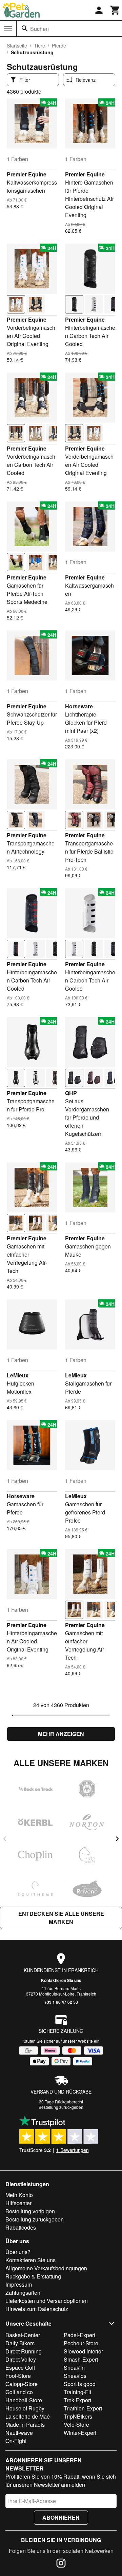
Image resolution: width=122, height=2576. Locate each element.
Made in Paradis (25, 2425)
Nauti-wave (19, 2433)
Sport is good (80, 2384)
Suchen (39, 29)
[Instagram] (61, 2564)
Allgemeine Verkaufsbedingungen (46, 2268)
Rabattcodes (21, 2227)
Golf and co (19, 2392)
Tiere (39, 45)
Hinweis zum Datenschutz (37, 2309)
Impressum (19, 2284)
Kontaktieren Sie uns (61, 1980)
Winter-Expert (80, 2433)
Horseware (79, 706)
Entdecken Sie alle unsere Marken (61, 1918)
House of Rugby (25, 2408)
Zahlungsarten (23, 2293)
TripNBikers (78, 2416)
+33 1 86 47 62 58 (61, 2002)
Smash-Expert (81, 2359)
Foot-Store (18, 2376)
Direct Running (24, 2351)
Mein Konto (19, 2195)
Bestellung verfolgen (30, 2211)
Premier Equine (27, 174)
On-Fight (16, 2441)
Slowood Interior (83, 2351)
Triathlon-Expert (83, 2408)
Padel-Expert (79, 2335)
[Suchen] (25, 28)
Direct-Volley (21, 2359)
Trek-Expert (77, 2400)
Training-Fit (77, 2392)
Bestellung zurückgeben (61, 2107)
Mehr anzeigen (61, 1734)
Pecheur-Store (81, 2343)
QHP (71, 1093)
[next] (117, 1839)
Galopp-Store (22, 2384)
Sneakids (75, 2376)
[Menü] (8, 29)
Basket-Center (23, 2335)
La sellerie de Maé (28, 2416)
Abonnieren (61, 2517)
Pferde (59, 45)
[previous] (5, 1839)
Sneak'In (74, 2368)
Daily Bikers (20, 2343)
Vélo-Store (76, 2425)
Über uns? (18, 2252)
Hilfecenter (18, 2203)
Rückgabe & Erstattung (33, 2276)
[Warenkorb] (115, 10)
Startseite (17, 45)
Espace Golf (20, 2368)
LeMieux (18, 1375)
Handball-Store (24, 2400)
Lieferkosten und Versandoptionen (47, 2301)
